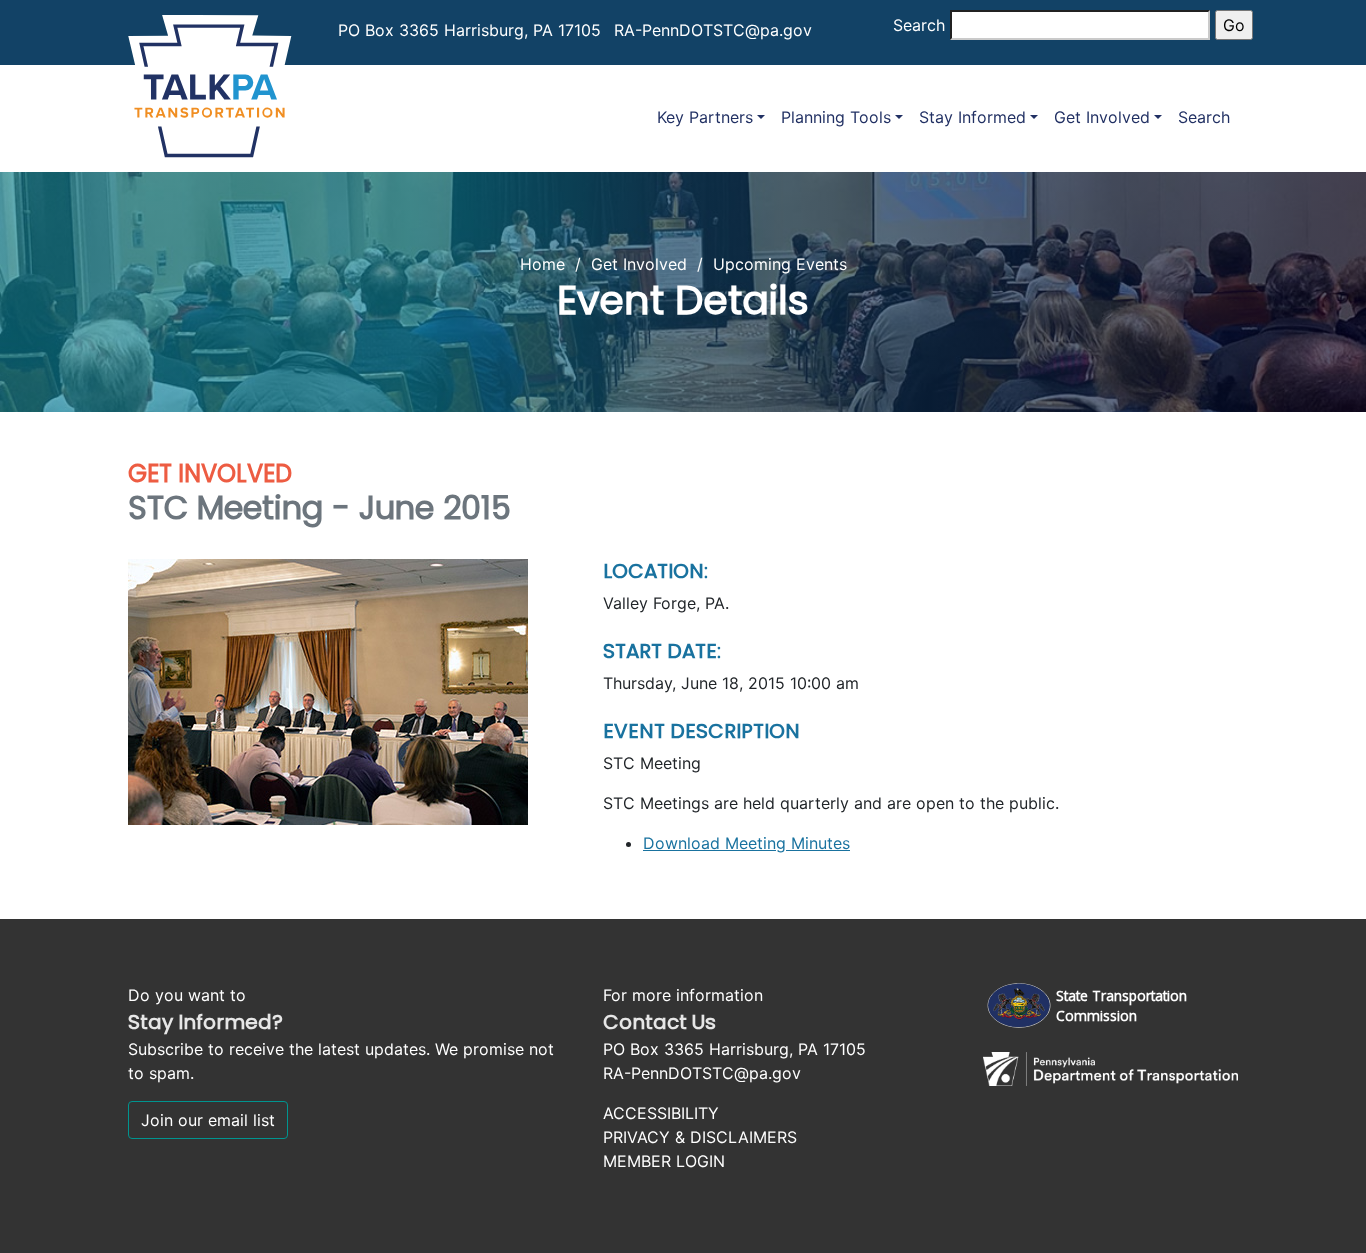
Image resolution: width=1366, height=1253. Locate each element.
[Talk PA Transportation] (210, 82)
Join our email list (208, 1120)
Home (542, 264)
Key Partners (705, 117)
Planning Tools (836, 117)
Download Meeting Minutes (746, 843)
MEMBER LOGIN (664, 1161)
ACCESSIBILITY (661, 1113)
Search (919, 25)
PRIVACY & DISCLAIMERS (700, 1137)
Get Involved (1102, 117)
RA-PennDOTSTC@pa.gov (713, 30)
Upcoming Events (780, 264)
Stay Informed (972, 117)
